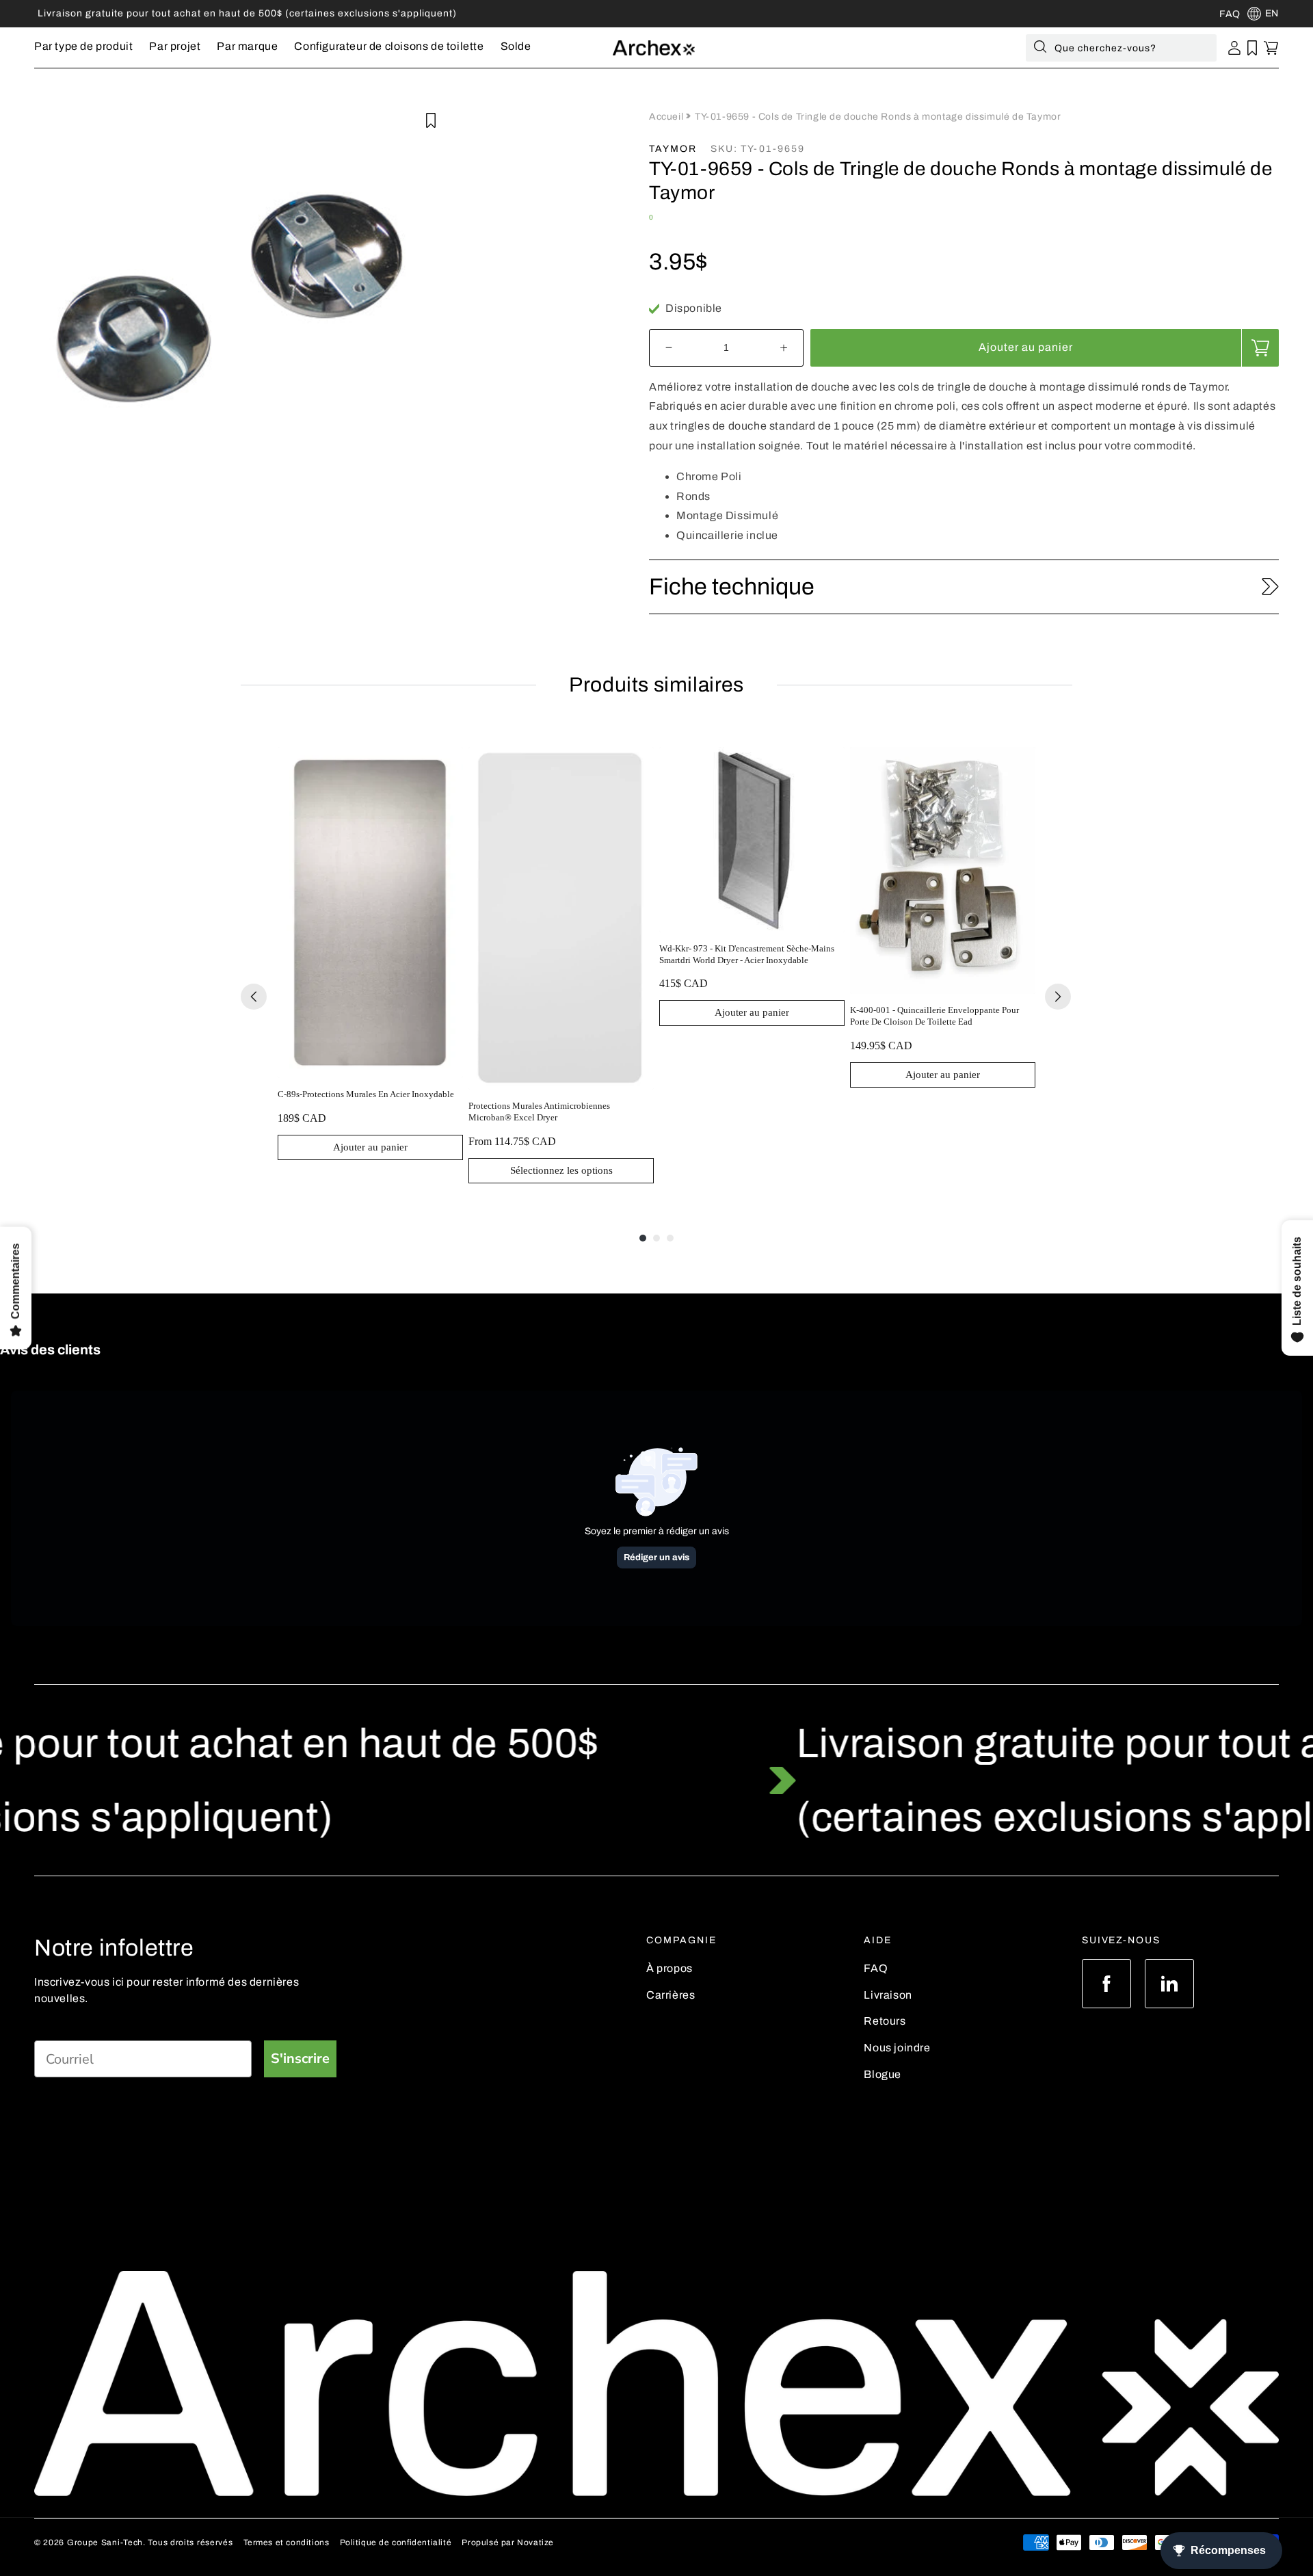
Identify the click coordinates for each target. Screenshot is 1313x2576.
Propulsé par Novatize (508, 2542)
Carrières (671, 1995)
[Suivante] (1058, 997)
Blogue (883, 2074)
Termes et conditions (287, 2542)
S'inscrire (300, 2059)
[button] (83, 48)
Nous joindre (897, 2048)
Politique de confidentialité (396, 2542)
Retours (885, 2021)
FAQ (876, 1968)
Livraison (888, 1995)
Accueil (667, 117)
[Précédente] (254, 997)
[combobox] (1121, 48)
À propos (669, 1968)
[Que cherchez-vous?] (1040, 49)
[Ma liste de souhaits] (1252, 48)
